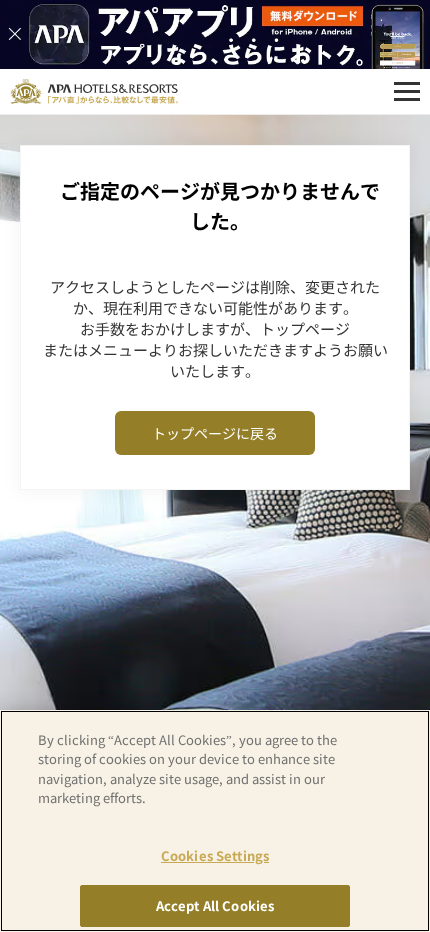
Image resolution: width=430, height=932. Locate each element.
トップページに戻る (215, 433)
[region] (215, 821)
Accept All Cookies (215, 905)
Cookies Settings (215, 855)
